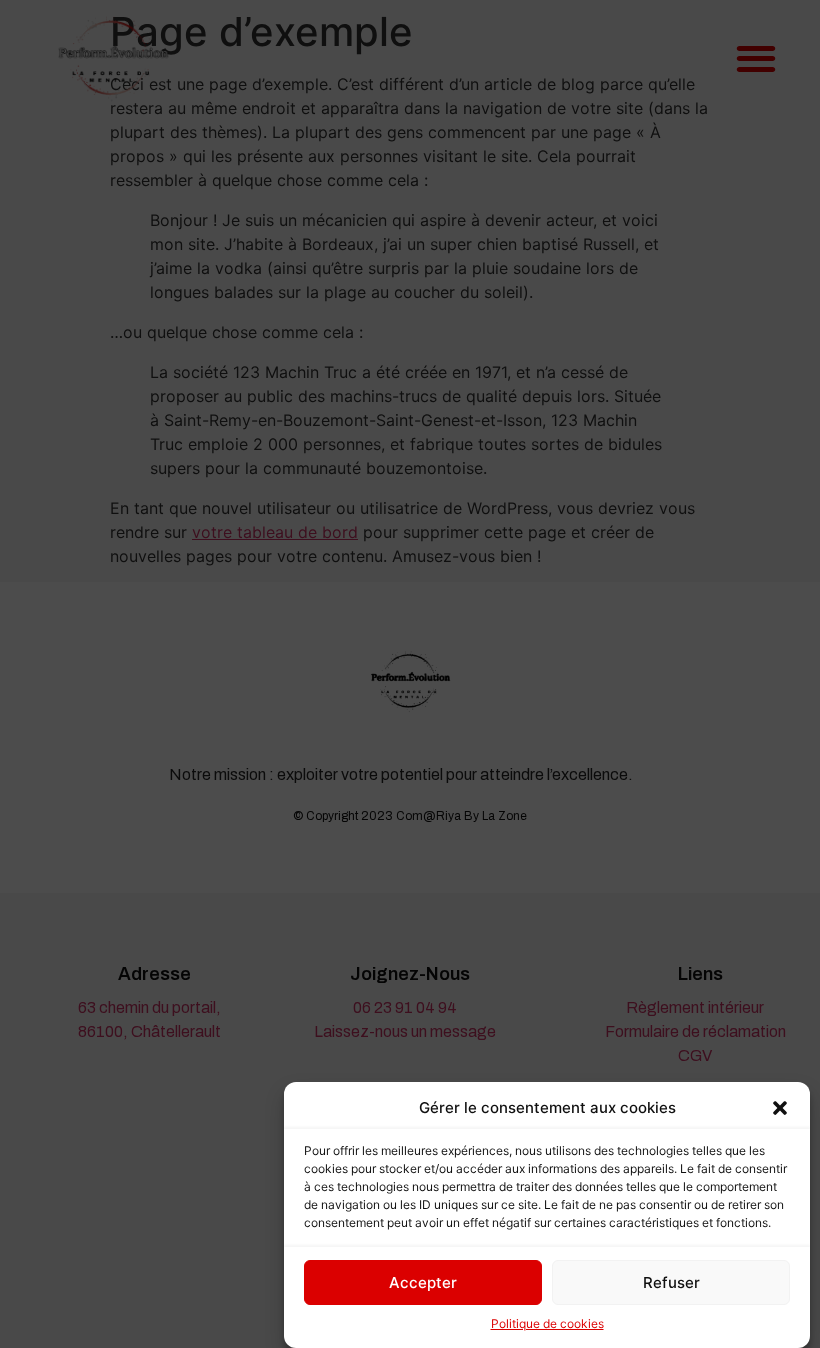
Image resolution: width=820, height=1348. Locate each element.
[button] (780, 1108)
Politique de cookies (547, 1323)
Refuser (671, 1282)
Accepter (423, 1282)
